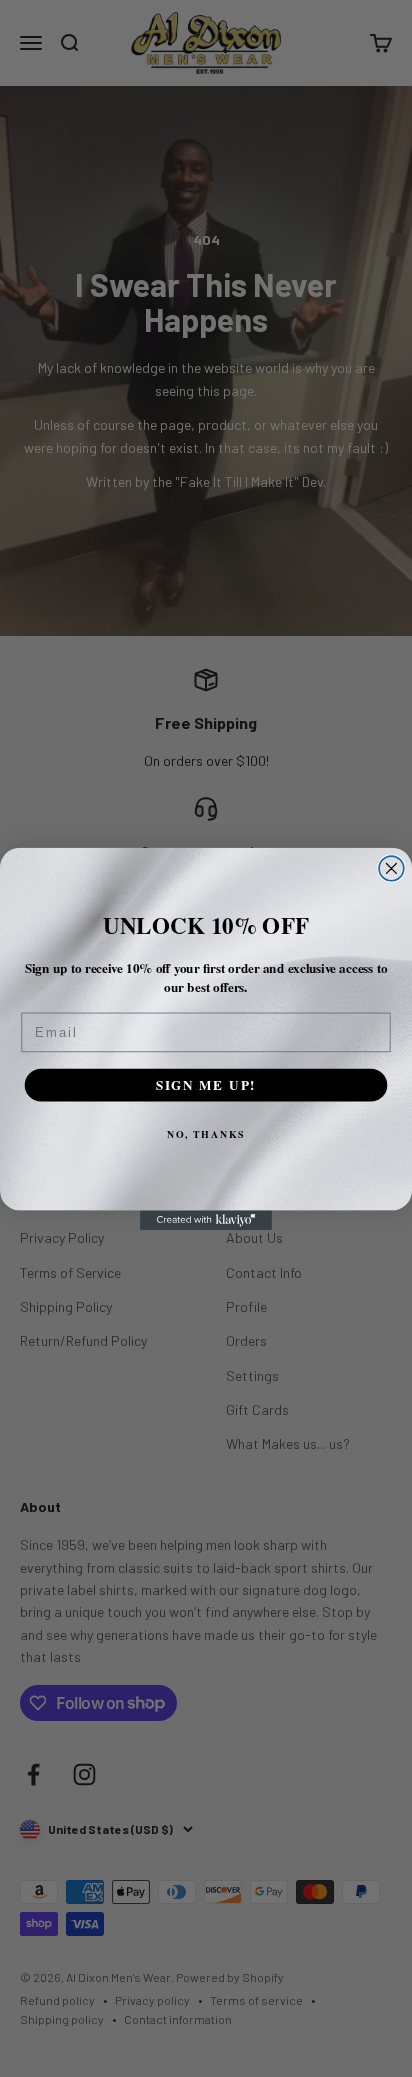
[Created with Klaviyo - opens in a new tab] (206, 1220)
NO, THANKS (206, 1133)
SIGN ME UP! (206, 1083)
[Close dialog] (391, 868)
